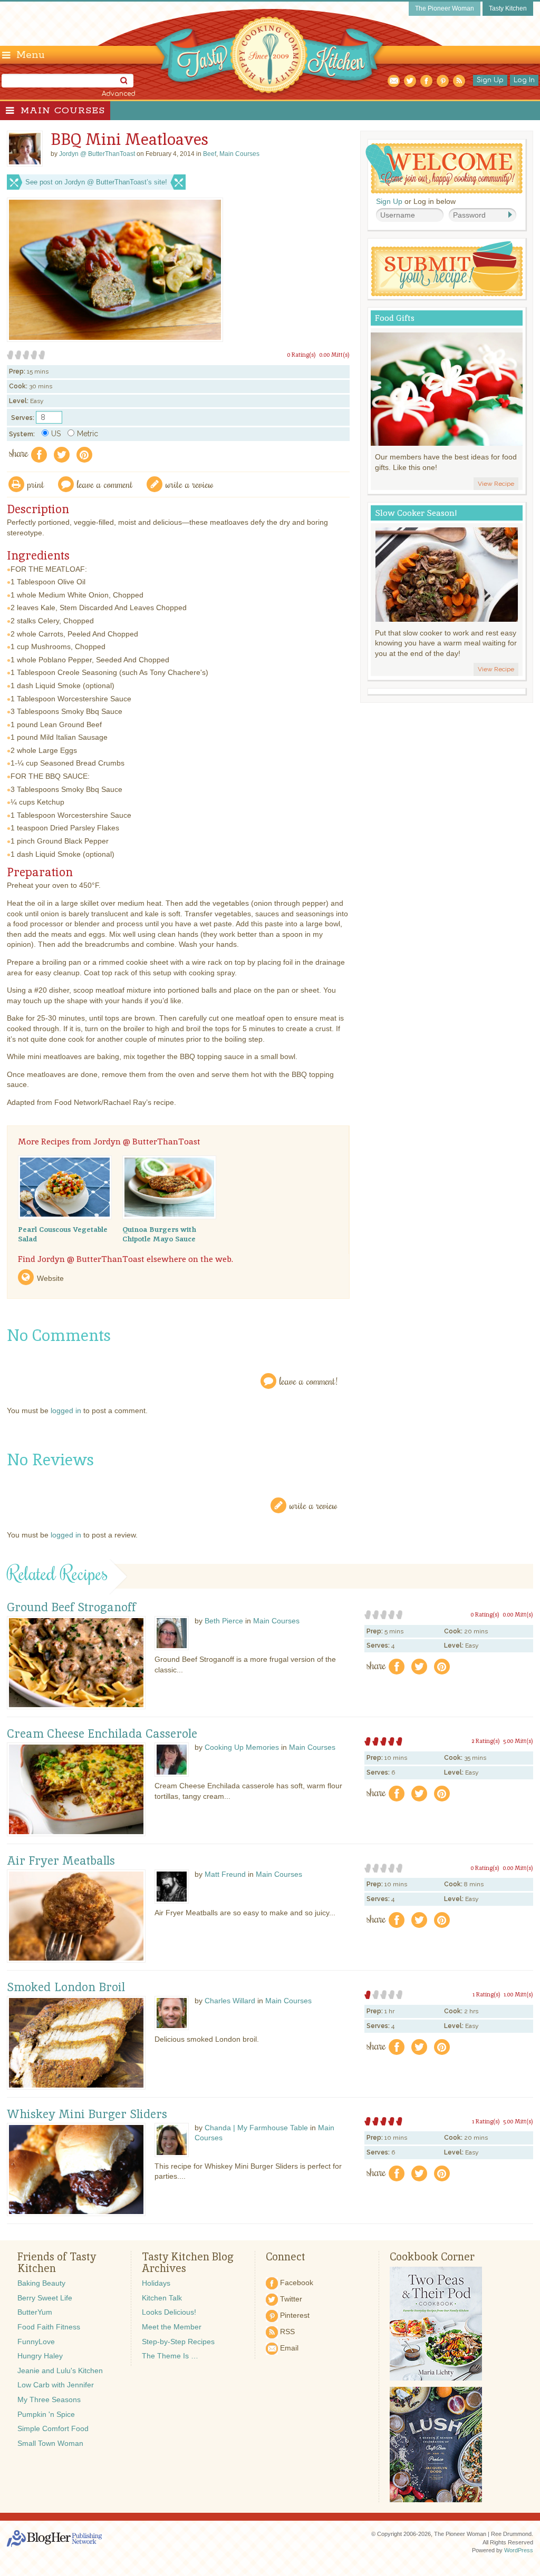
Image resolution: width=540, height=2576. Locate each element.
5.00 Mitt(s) (518, 1741)
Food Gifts (395, 318)
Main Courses (63, 111)
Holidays (156, 2283)
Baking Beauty (41, 2283)
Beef (210, 154)
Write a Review (314, 1505)
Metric (88, 434)
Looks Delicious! (169, 2312)
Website (50, 1278)
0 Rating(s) (301, 355)
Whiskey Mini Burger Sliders (87, 2114)
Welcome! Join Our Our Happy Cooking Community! (444, 168)
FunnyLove (36, 2342)
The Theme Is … (170, 2356)
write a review (190, 484)
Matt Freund (225, 1874)
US (56, 434)
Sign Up (490, 80)
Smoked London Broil (66, 1987)
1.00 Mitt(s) (518, 1994)
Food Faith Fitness (49, 2327)
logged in (66, 1411)
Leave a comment (105, 484)
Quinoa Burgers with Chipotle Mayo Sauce (159, 1234)
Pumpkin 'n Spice (46, 2414)
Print (36, 484)
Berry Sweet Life (45, 2298)
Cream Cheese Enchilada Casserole (102, 1734)
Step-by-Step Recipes (178, 2342)
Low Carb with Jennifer (56, 2385)
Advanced (119, 94)
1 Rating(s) (486, 1994)
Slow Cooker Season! (416, 513)
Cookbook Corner (432, 2257)
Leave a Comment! (308, 1381)
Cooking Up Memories (242, 1747)
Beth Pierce (224, 1621)
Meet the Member (172, 2327)
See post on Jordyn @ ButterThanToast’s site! (96, 182)
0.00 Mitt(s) (334, 355)
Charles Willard (230, 2001)
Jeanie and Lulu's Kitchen (60, 2371)
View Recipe (496, 484)
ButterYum (35, 2312)
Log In (524, 80)
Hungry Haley (40, 2356)
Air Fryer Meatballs (61, 1861)
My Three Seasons (49, 2399)
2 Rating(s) (486, 1741)
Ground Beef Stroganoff (71, 1608)
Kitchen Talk (162, 2298)
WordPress (519, 2550)
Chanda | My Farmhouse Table (256, 2128)
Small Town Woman (50, 2443)
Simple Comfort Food (53, 2428)
